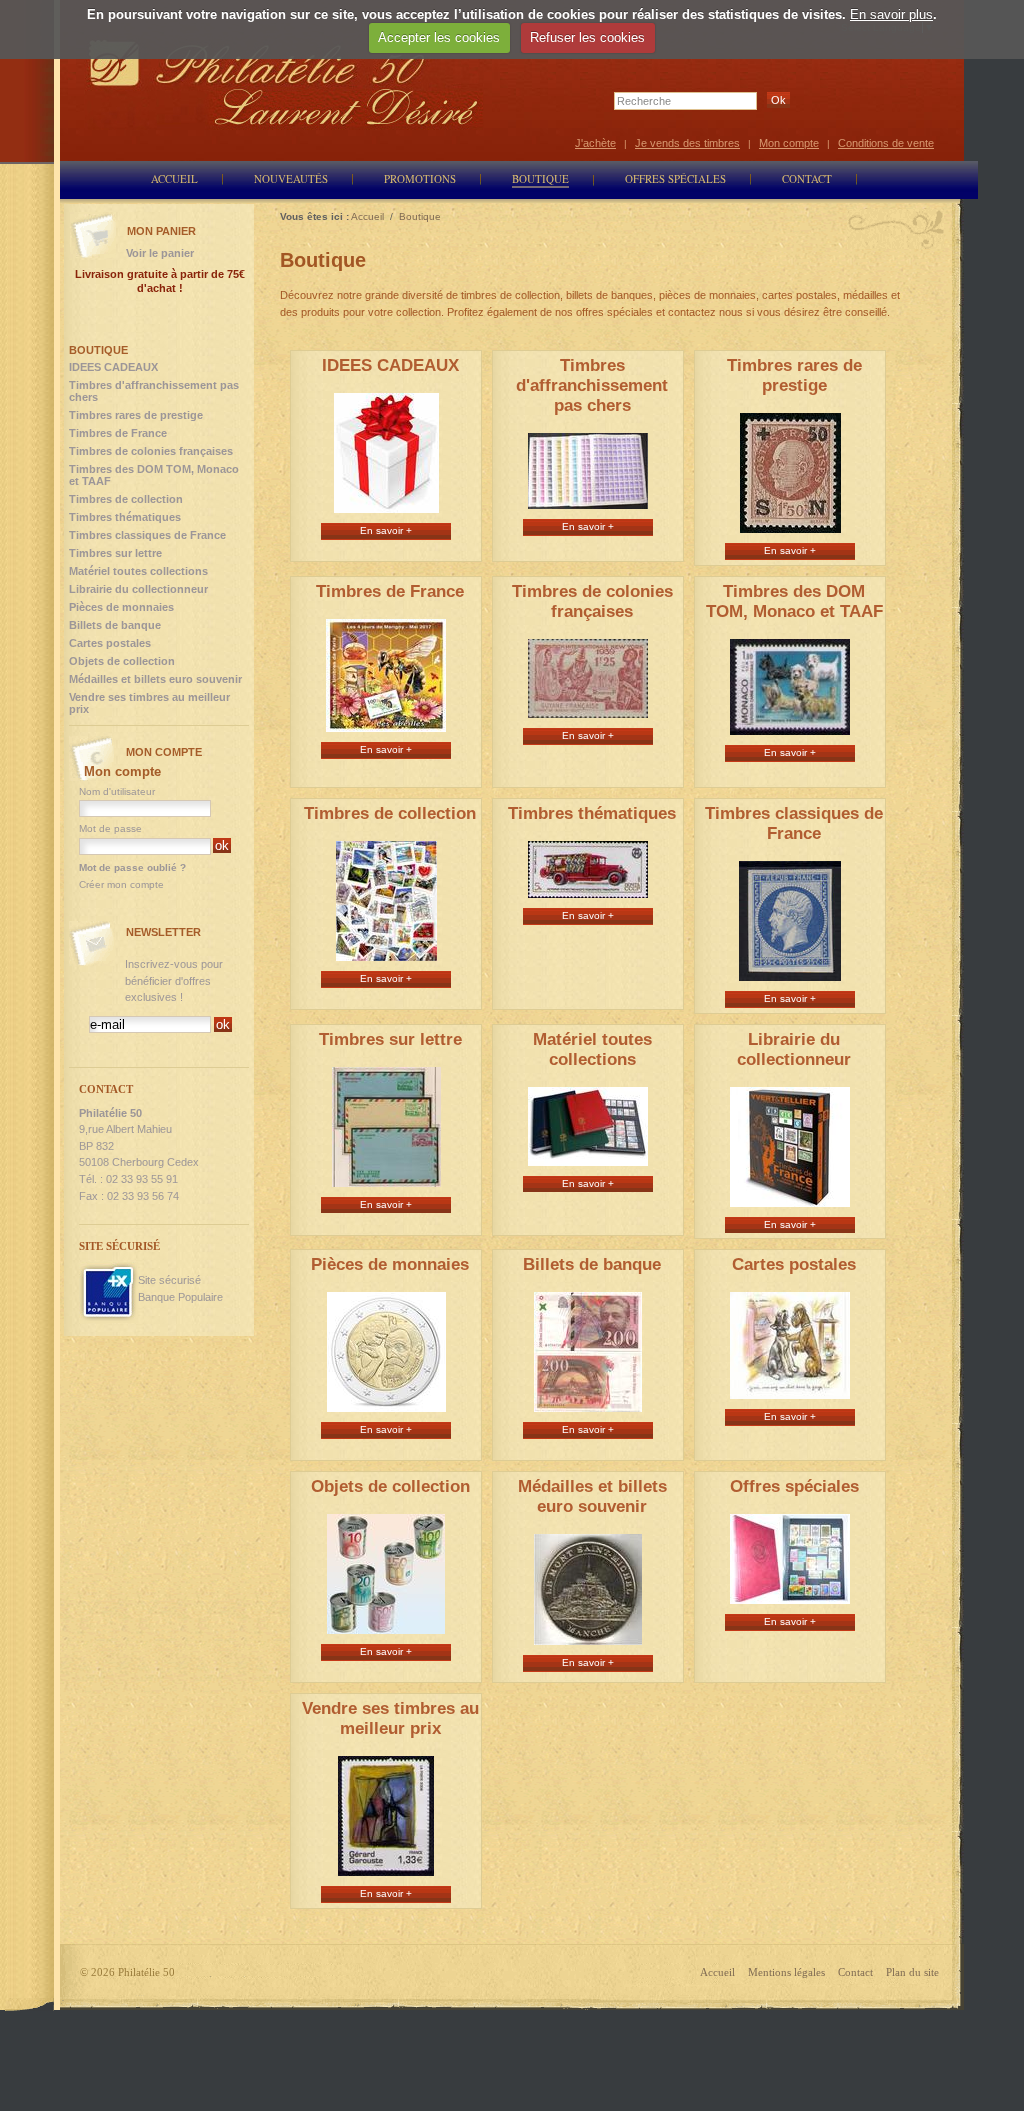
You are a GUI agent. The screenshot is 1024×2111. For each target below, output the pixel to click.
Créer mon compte (121, 884)
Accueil (717, 1972)
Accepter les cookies (439, 37)
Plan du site (912, 1972)
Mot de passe (110, 828)
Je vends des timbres (687, 143)
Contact (855, 1972)
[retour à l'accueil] (284, 82)
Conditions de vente (886, 143)
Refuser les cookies (587, 37)
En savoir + (386, 530)
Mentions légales (786, 1972)
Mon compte (789, 143)
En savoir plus (891, 14)
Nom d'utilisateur (117, 791)
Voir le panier (160, 253)
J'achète (595, 143)
